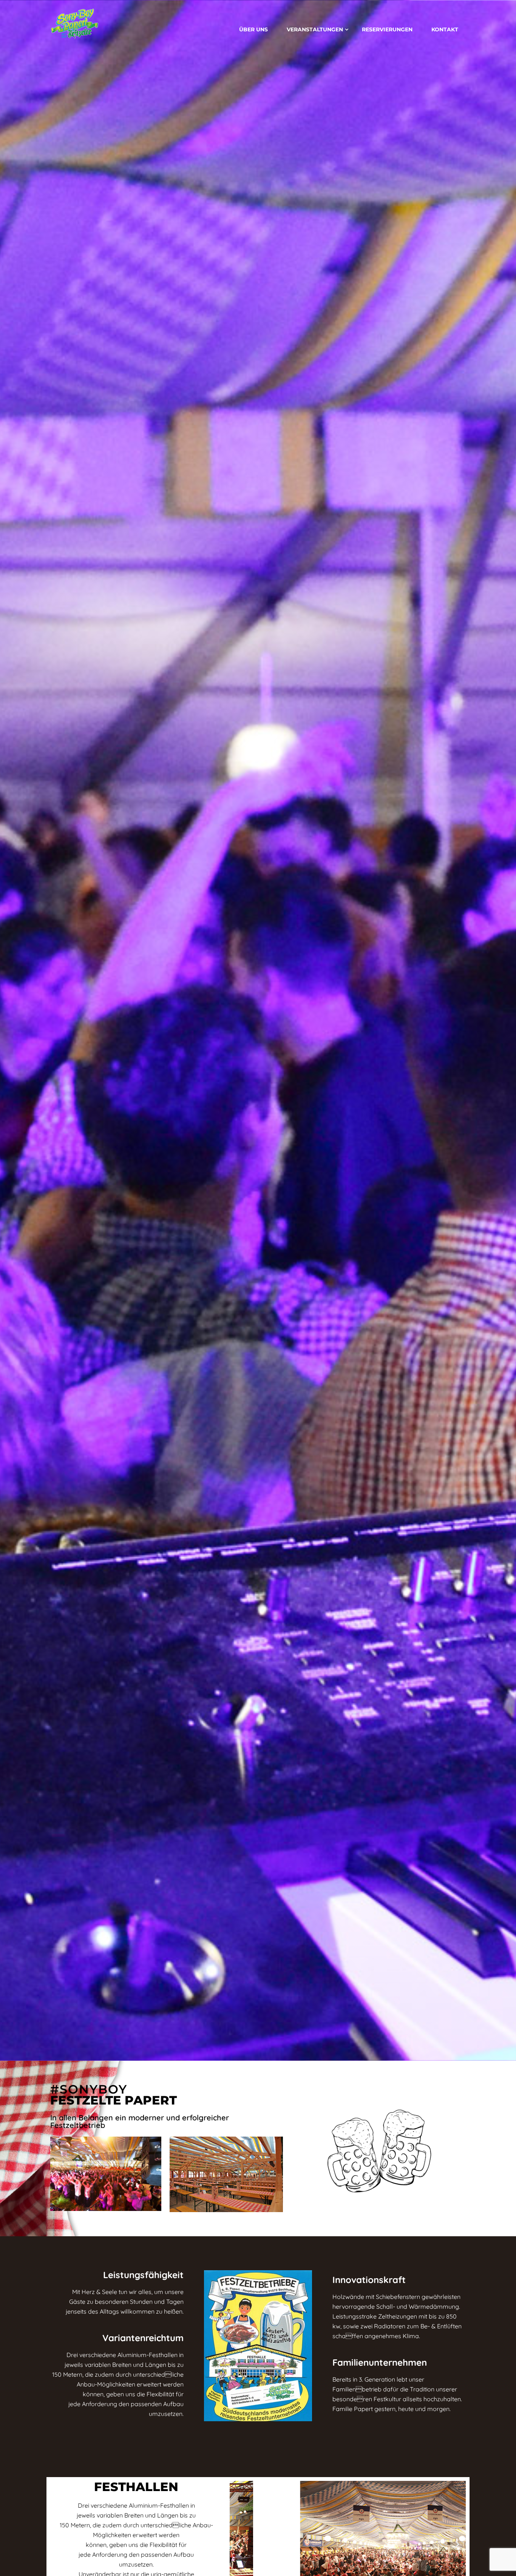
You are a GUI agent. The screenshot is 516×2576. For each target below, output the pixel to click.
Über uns (253, 29)
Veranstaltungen (315, 29)
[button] (238, 2544)
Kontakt (445, 29)
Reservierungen (387, 29)
